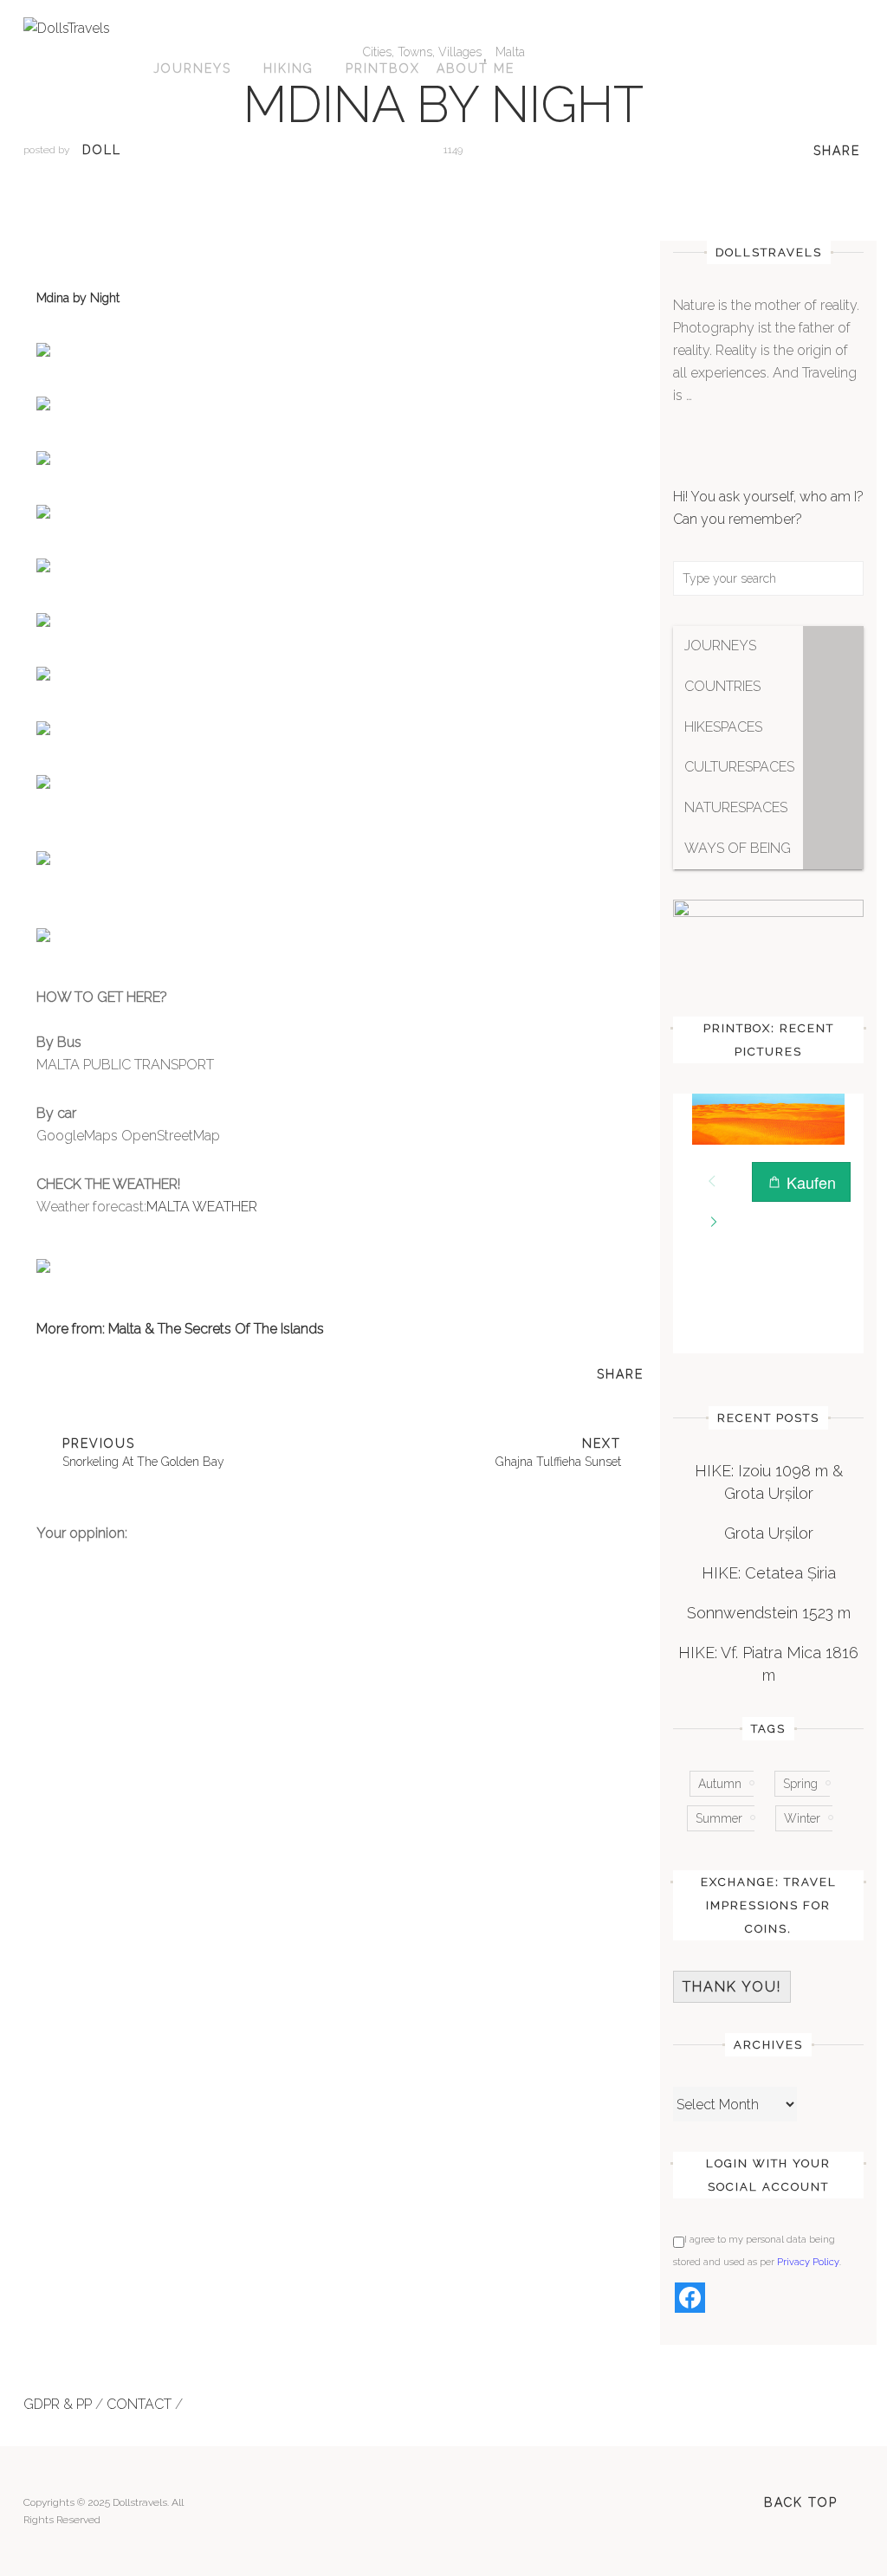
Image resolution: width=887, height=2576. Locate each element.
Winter (802, 1818)
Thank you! (732, 1987)
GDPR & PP (58, 2404)
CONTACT (139, 2404)
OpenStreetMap (171, 1136)
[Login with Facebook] (690, 2298)
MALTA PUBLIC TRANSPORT (125, 1065)
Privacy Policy (808, 2262)
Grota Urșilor (769, 1533)
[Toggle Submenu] (833, 646)
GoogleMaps (77, 1136)
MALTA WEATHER (202, 1207)
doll (102, 150)
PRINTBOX (383, 68)
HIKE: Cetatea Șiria (769, 1573)
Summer (719, 1818)
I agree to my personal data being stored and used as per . (757, 2251)
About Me (476, 68)
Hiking (288, 68)
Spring (800, 1784)
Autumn (720, 1784)
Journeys (192, 68)
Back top (801, 2502)
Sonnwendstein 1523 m (769, 1613)
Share (837, 151)
